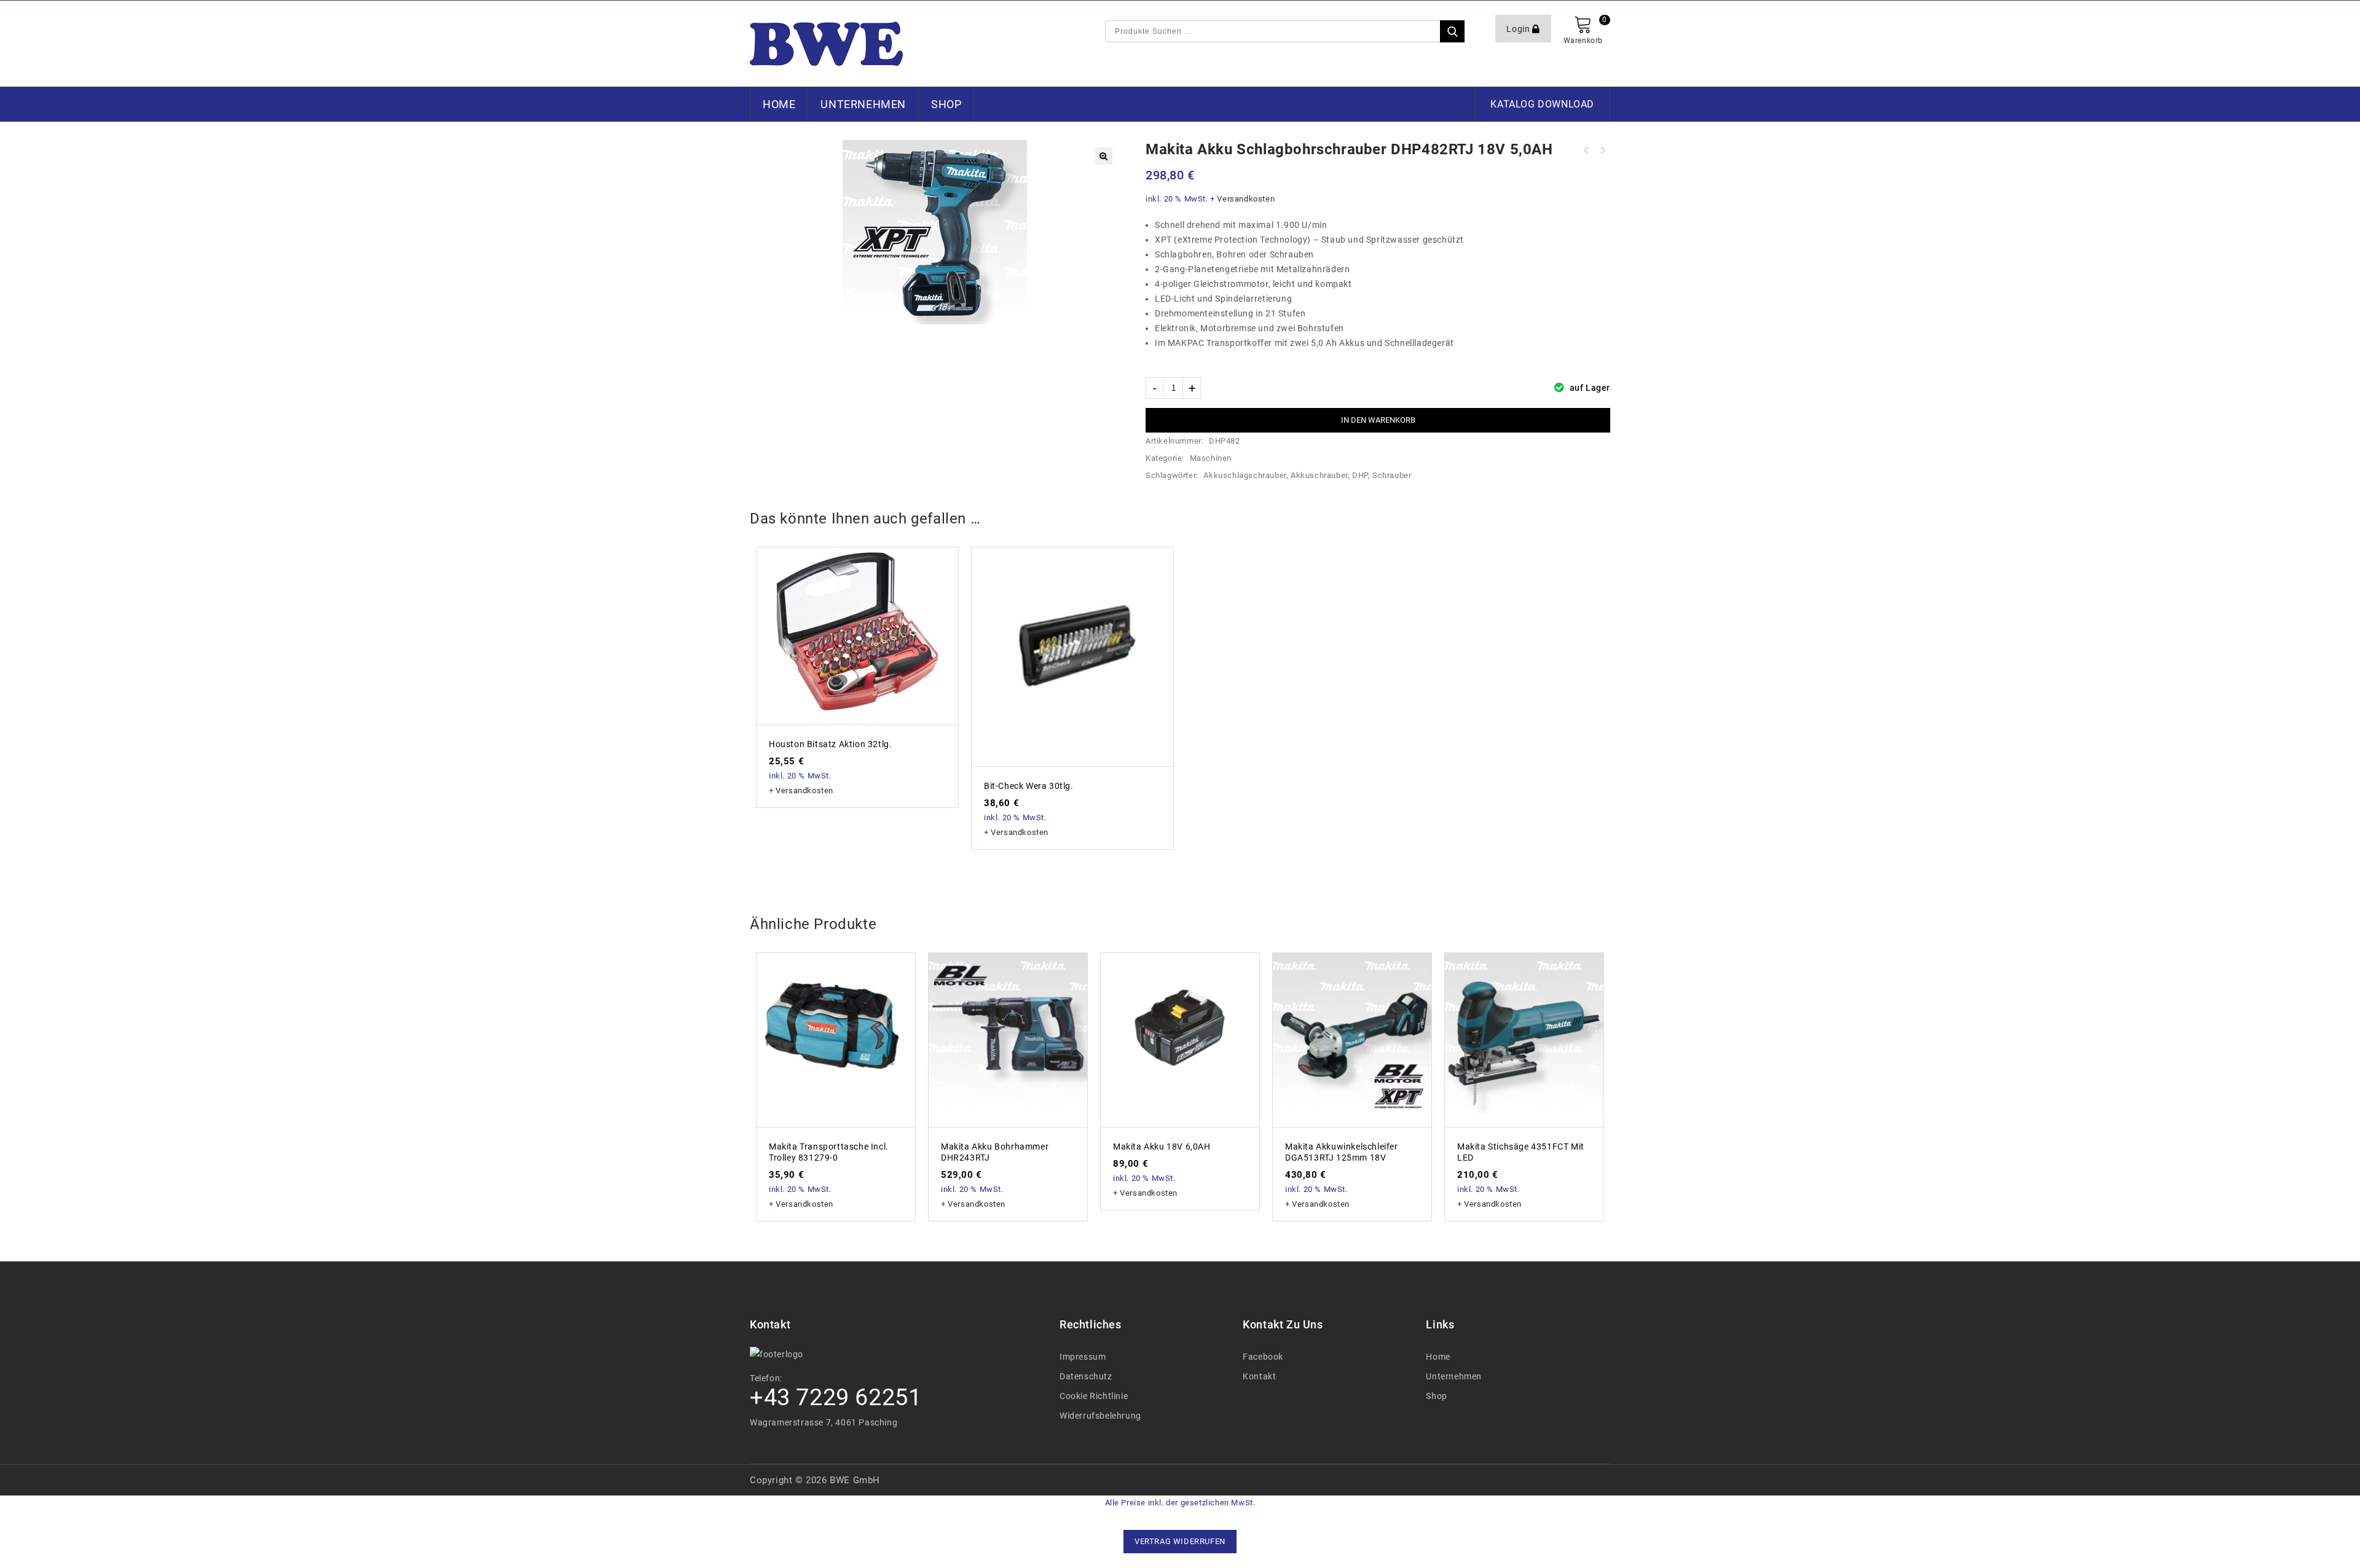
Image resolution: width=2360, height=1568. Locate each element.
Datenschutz (1086, 1376)
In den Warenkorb (1378, 420)
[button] (1104, 156)
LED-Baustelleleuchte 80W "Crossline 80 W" (1602, 151)
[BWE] (827, 44)
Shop (946, 104)
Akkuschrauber (1319, 475)
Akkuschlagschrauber (1245, 475)
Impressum (1083, 1357)
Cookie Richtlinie (1094, 1396)
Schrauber (1392, 475)
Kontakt (1259, 1376)
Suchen (1452, 31)
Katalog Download (1542, 104)
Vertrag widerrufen (1180, 1541)
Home (779, 104)
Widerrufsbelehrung (1100, 1416)
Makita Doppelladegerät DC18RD (1586, 151)
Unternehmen (863, 104)
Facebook (1263, 1357)
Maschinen (1211, 458)
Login (1519, 29)
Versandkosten (1246, 199)
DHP (1360, 475)
